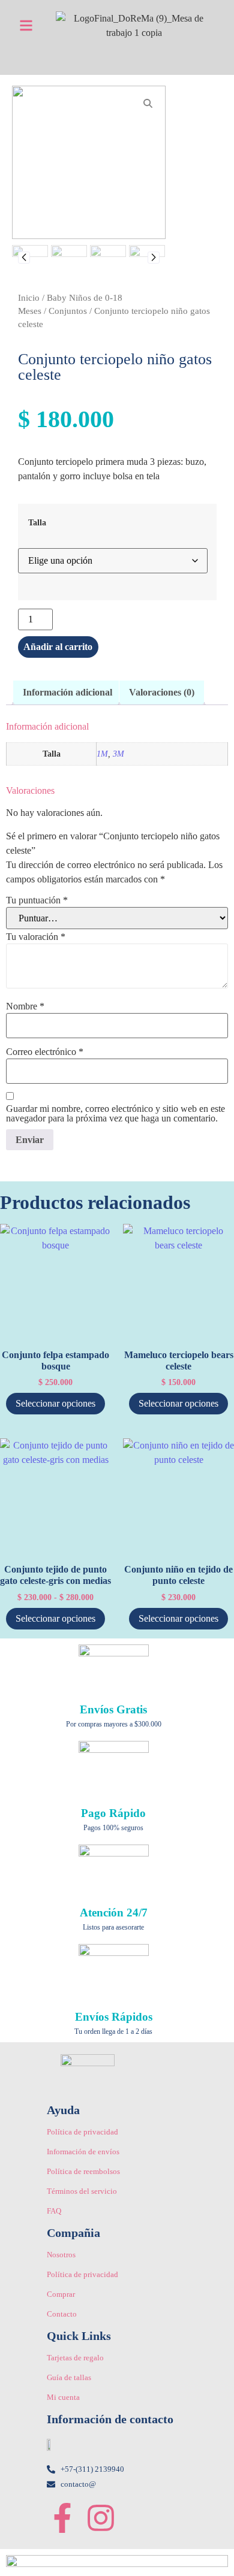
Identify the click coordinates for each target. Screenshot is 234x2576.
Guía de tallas (69, 2377)
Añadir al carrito (58, 647)
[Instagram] (101, 2518)
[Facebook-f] (62, 2518)
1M (102, 754)
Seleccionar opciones (55, 1403)
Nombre (25, 1006)
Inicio (29, 298)
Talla (37, 522)
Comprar (61, 2294)
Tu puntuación (37, 900)
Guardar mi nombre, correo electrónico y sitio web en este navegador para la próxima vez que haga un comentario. (115, 1114)
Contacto (62, 2314)
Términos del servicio (82, 2191)
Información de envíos (83, 2152)
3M (118, 754)
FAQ (54, 2211)
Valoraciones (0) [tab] (162, 692)
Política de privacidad (82, 2132)
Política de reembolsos (83, 2171)
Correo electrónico (45, 1052)
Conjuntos (68, 311)
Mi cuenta (63, 2397)
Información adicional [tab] (67, 692)
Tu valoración (36, 937)
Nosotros (61, 2255)
